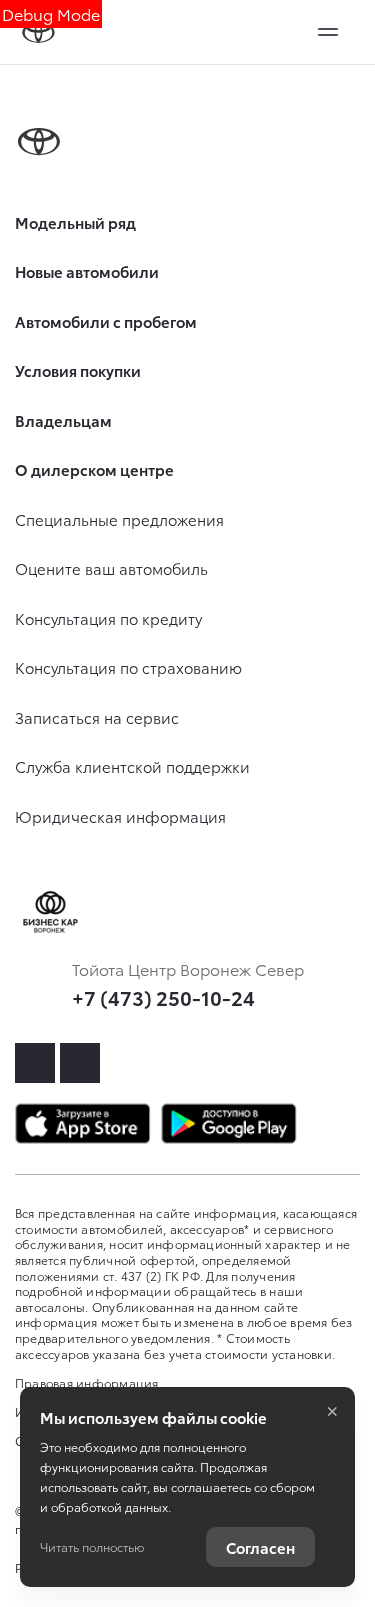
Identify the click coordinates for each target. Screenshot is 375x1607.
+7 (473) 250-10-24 (163, 997)
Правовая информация (87, 1382)
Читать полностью (92, 1546)
